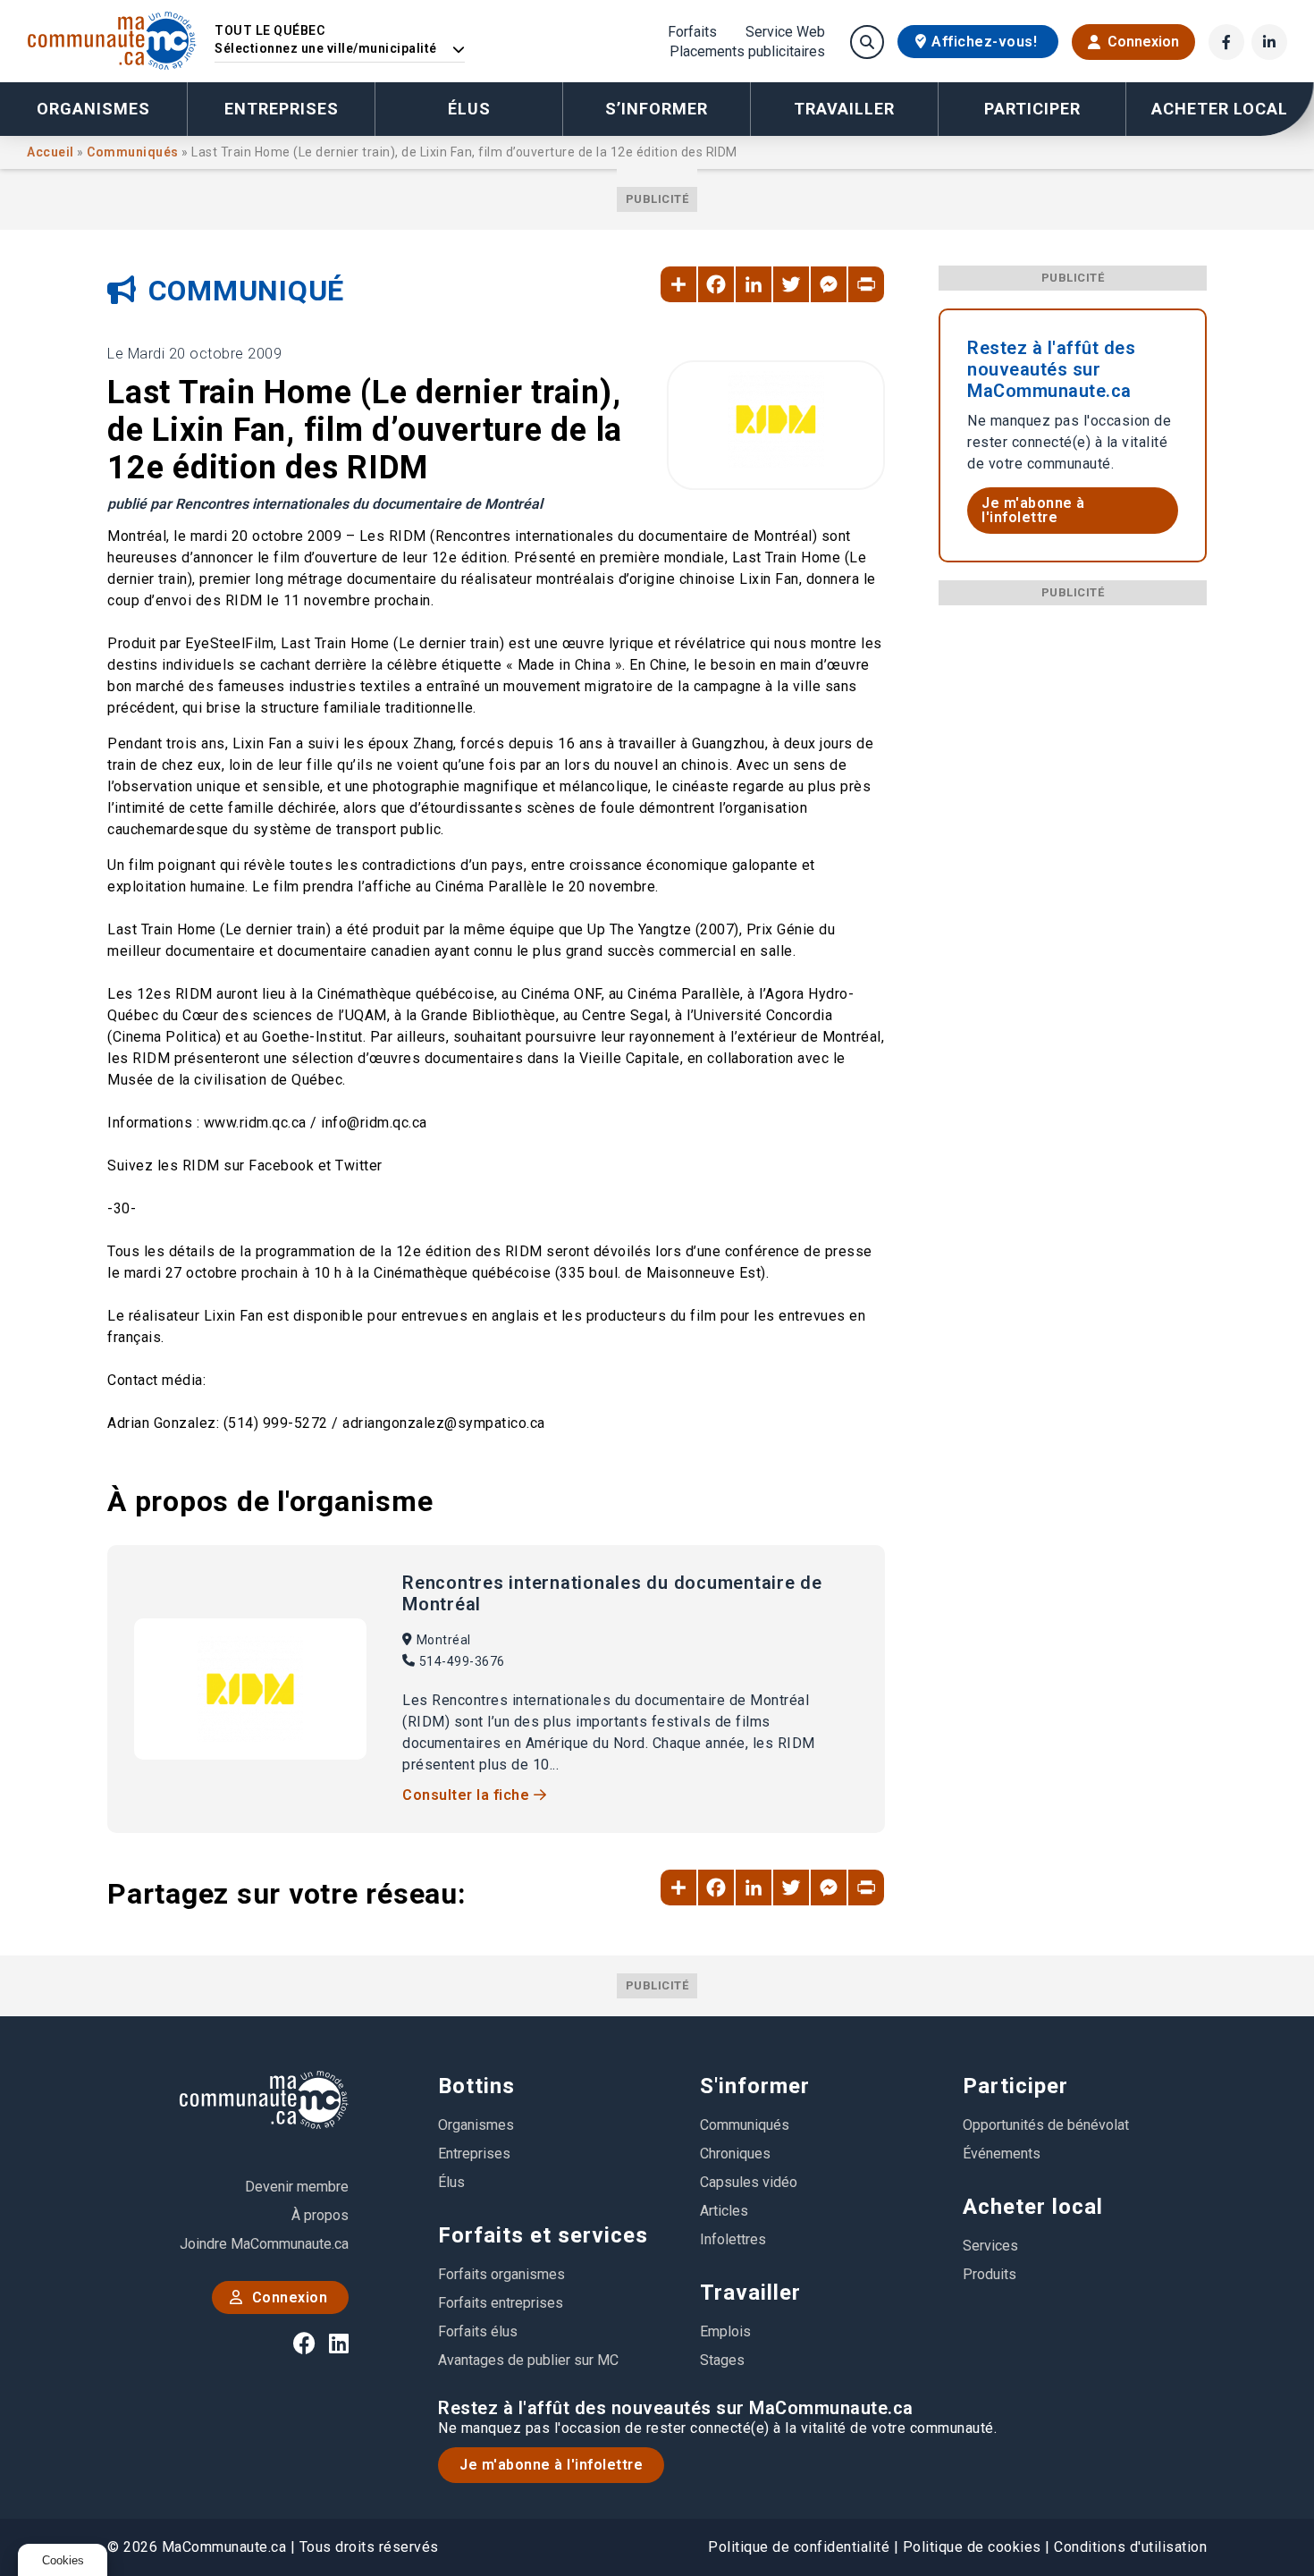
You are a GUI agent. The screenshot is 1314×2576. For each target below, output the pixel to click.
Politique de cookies (972, 2547)
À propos (320, 2215)
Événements (1002, 2154)
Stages (722, 2360)
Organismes (93, 109)
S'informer (755, 2086)
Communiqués (134, 152)
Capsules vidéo (749, 2182)
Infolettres (733, 2239)
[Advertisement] (1073, 874)
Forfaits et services (543, 2235)
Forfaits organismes (501, 2274)
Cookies (63, 2560)
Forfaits (692, 32)
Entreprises (282, 109)
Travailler (750, 2293)
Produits (990, 2274)
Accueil (52, 152)
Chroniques (735, 2154)
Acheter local (1033, 2207)
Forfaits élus (478, 2331)
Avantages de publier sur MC (528, 2360)
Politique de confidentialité (799, 2547)
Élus (469, 109)
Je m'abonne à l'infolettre (1033, 510)
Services (990, 2246)
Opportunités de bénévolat (1046, 2125)
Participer (1015, 2086)
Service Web (785, 32)
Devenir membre (297, 2187)
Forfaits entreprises (501, 2303)
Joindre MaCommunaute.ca (264, 2244)
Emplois (725, 2331)
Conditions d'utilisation (1130, 2547)
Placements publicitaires (747, 52)
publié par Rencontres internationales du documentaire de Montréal (325, 504)
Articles (724, 2211)
